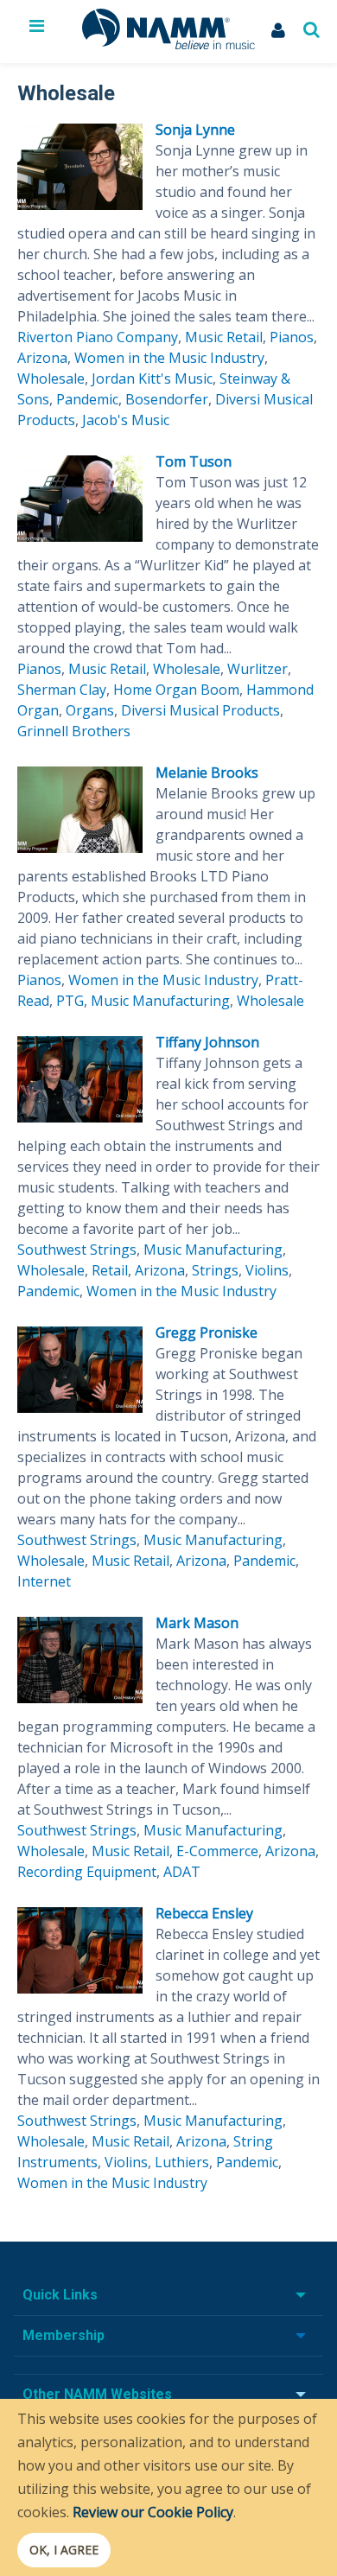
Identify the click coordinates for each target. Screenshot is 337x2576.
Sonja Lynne (195, 130)
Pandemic (87, 399)
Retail (110, 1270)
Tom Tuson (194, 461)
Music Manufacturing (160, 1001)
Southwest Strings (77, 1250)
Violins (267, 1270)
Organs (90, 710)
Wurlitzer (258, 669)
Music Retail (224, 337)
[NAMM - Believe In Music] (168, 44)
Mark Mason (197, 1623)
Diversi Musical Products (200, 710)
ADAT (182, 1872)
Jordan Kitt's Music (152, 378)
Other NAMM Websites (97, 2394)
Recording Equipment (87, 1872)
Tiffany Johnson (207, 1042)
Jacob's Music (126, 420)
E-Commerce (217, 1851)
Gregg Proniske (207, 1333)
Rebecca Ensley (204, 1913)
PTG (70, 1001)
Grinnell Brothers (74, 731)
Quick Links (60, 2295)
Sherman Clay (62, 690)
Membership (64, 2335)
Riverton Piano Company (98, 337)
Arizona (42, 358)
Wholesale (51, 378)
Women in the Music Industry (169, 358)
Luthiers (182, 2162)
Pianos (292, 337)
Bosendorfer (167, 399)
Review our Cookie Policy (153, 2512)
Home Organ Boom (176, 690)
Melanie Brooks (207, 773)
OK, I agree (64, 2550)
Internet (44, 1581)
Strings (215, 1270)
